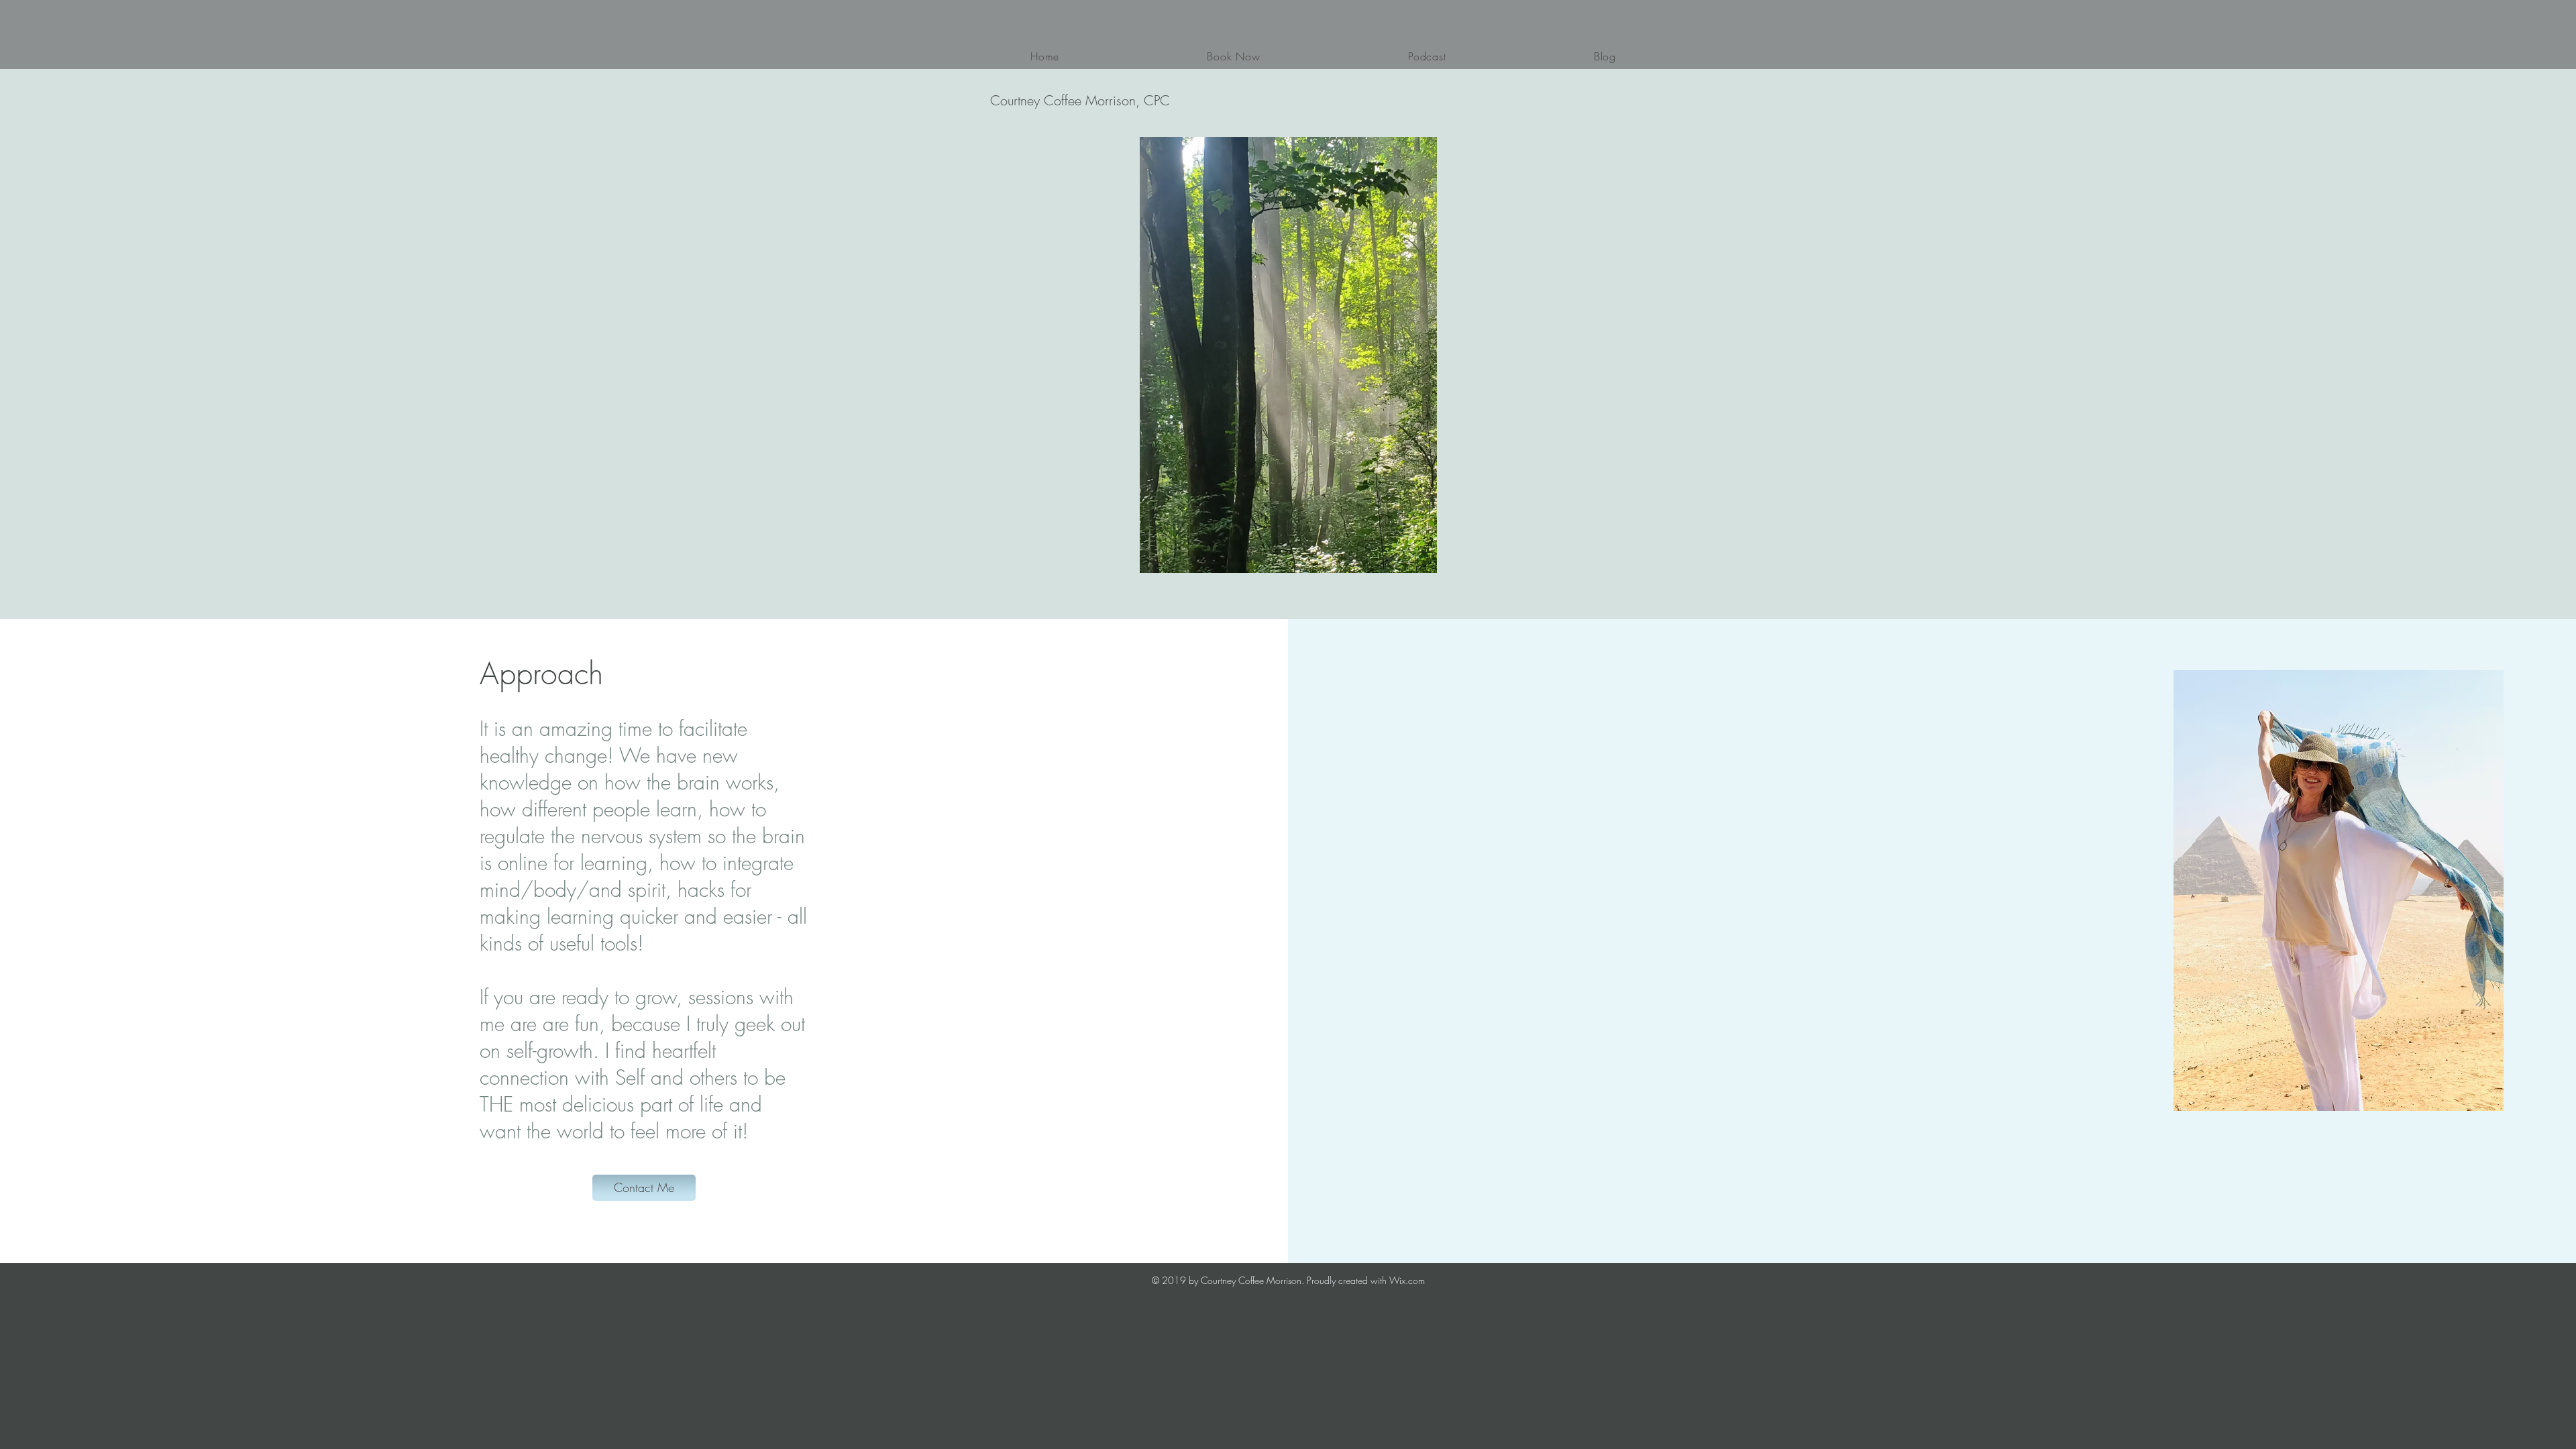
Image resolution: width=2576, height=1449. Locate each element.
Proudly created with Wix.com (1366, 1280)
